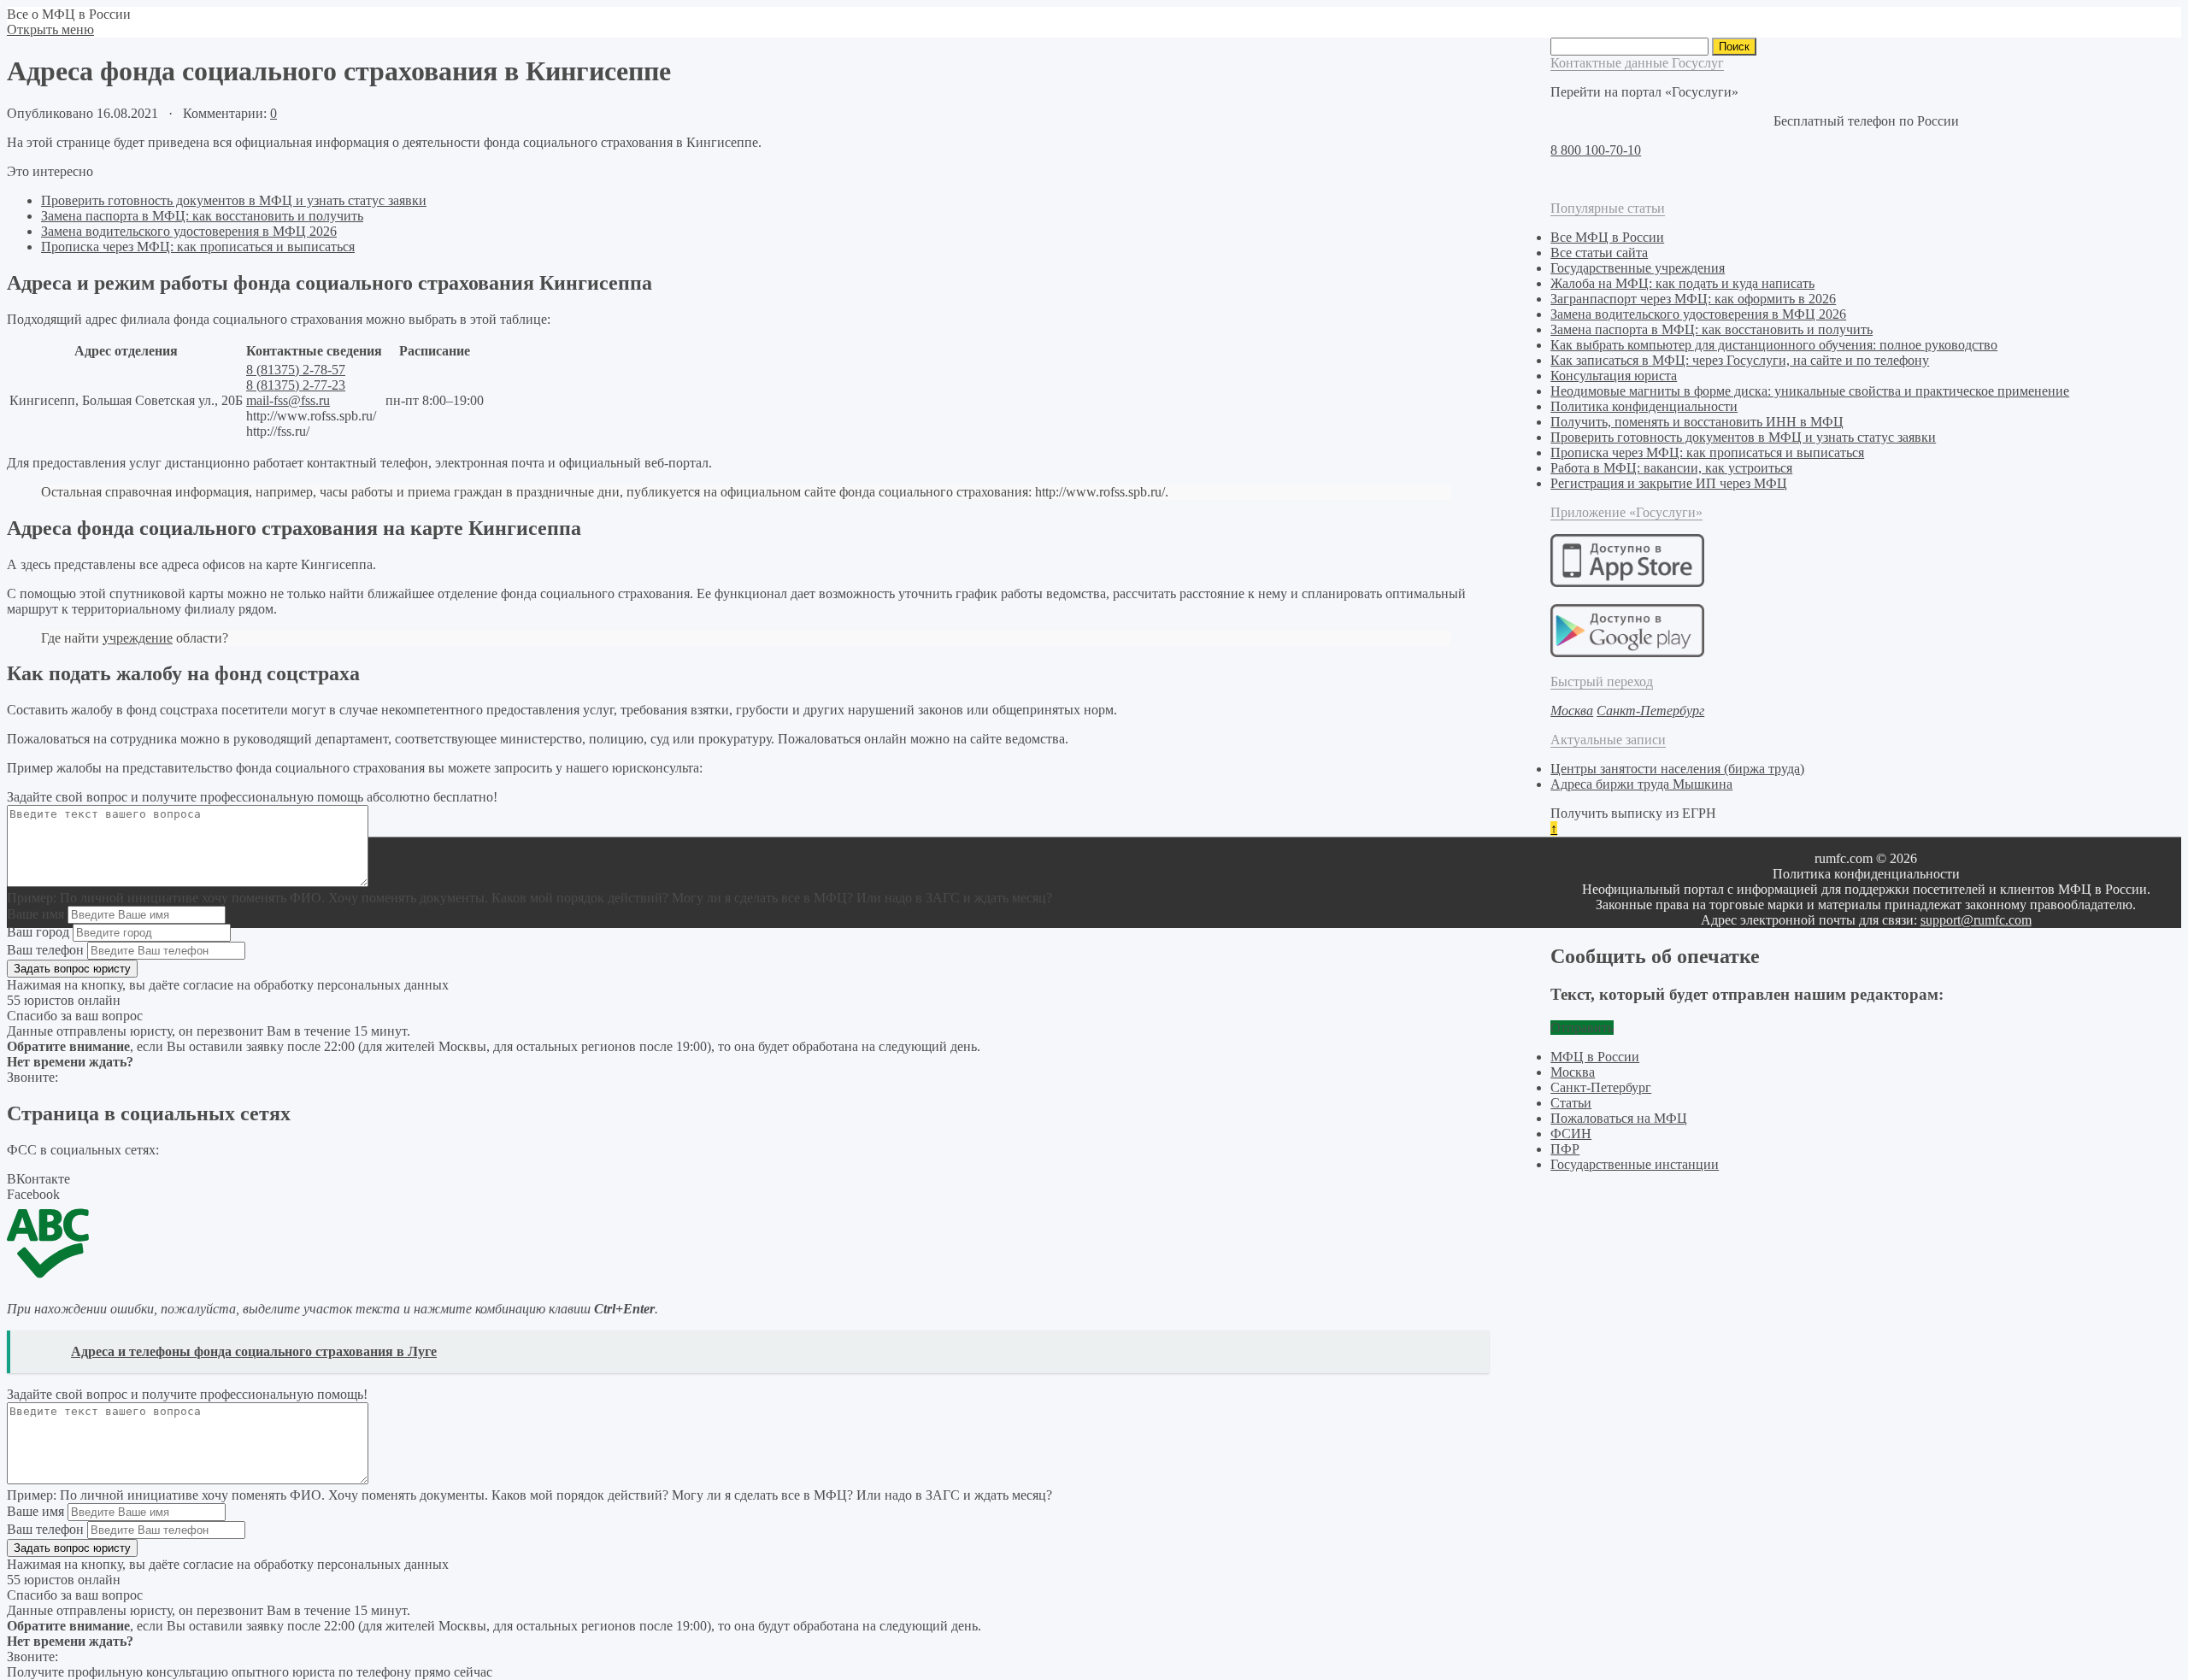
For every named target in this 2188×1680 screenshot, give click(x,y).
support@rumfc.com (1976, 920)
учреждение (138, 638)
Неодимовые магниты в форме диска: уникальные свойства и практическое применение (1810, 391)
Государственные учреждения (1638, 268)
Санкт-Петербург (1601, 1087)
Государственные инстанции (1635, 1164)
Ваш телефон (45, 950)
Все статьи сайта (1599, 253)
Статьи (1571, 1103)
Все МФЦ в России (1607, 237)
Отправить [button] (1582, 1028)
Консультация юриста (1614, 376)
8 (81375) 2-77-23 (296, 385)
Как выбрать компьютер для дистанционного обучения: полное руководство (1774, 345)
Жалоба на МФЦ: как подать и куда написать (1682, 283)
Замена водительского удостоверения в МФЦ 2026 (189, 231)
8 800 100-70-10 (1596, 150)
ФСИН (1571, 1134)
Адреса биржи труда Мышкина (1641, 784)
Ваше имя (35, 914)
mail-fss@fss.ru (288, 400)
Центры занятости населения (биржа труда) (1677, 769)
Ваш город (38, 932)
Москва (1573, 1072)
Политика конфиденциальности (1644, 406)
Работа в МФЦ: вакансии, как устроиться (1671, 468)
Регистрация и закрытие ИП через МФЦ (1669, 483)
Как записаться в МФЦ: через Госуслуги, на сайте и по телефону (1740, 360)
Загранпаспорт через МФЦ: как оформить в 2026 (1693, 299)
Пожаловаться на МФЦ (1619, 1118)
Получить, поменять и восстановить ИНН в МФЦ (1697, 422)
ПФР (1565, 1149)
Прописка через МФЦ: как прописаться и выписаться (198, 247)
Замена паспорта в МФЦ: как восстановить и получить (202, 216)
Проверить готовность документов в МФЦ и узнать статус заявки (234, 200)
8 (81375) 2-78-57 (296, 370)
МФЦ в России (1595, 1057)
